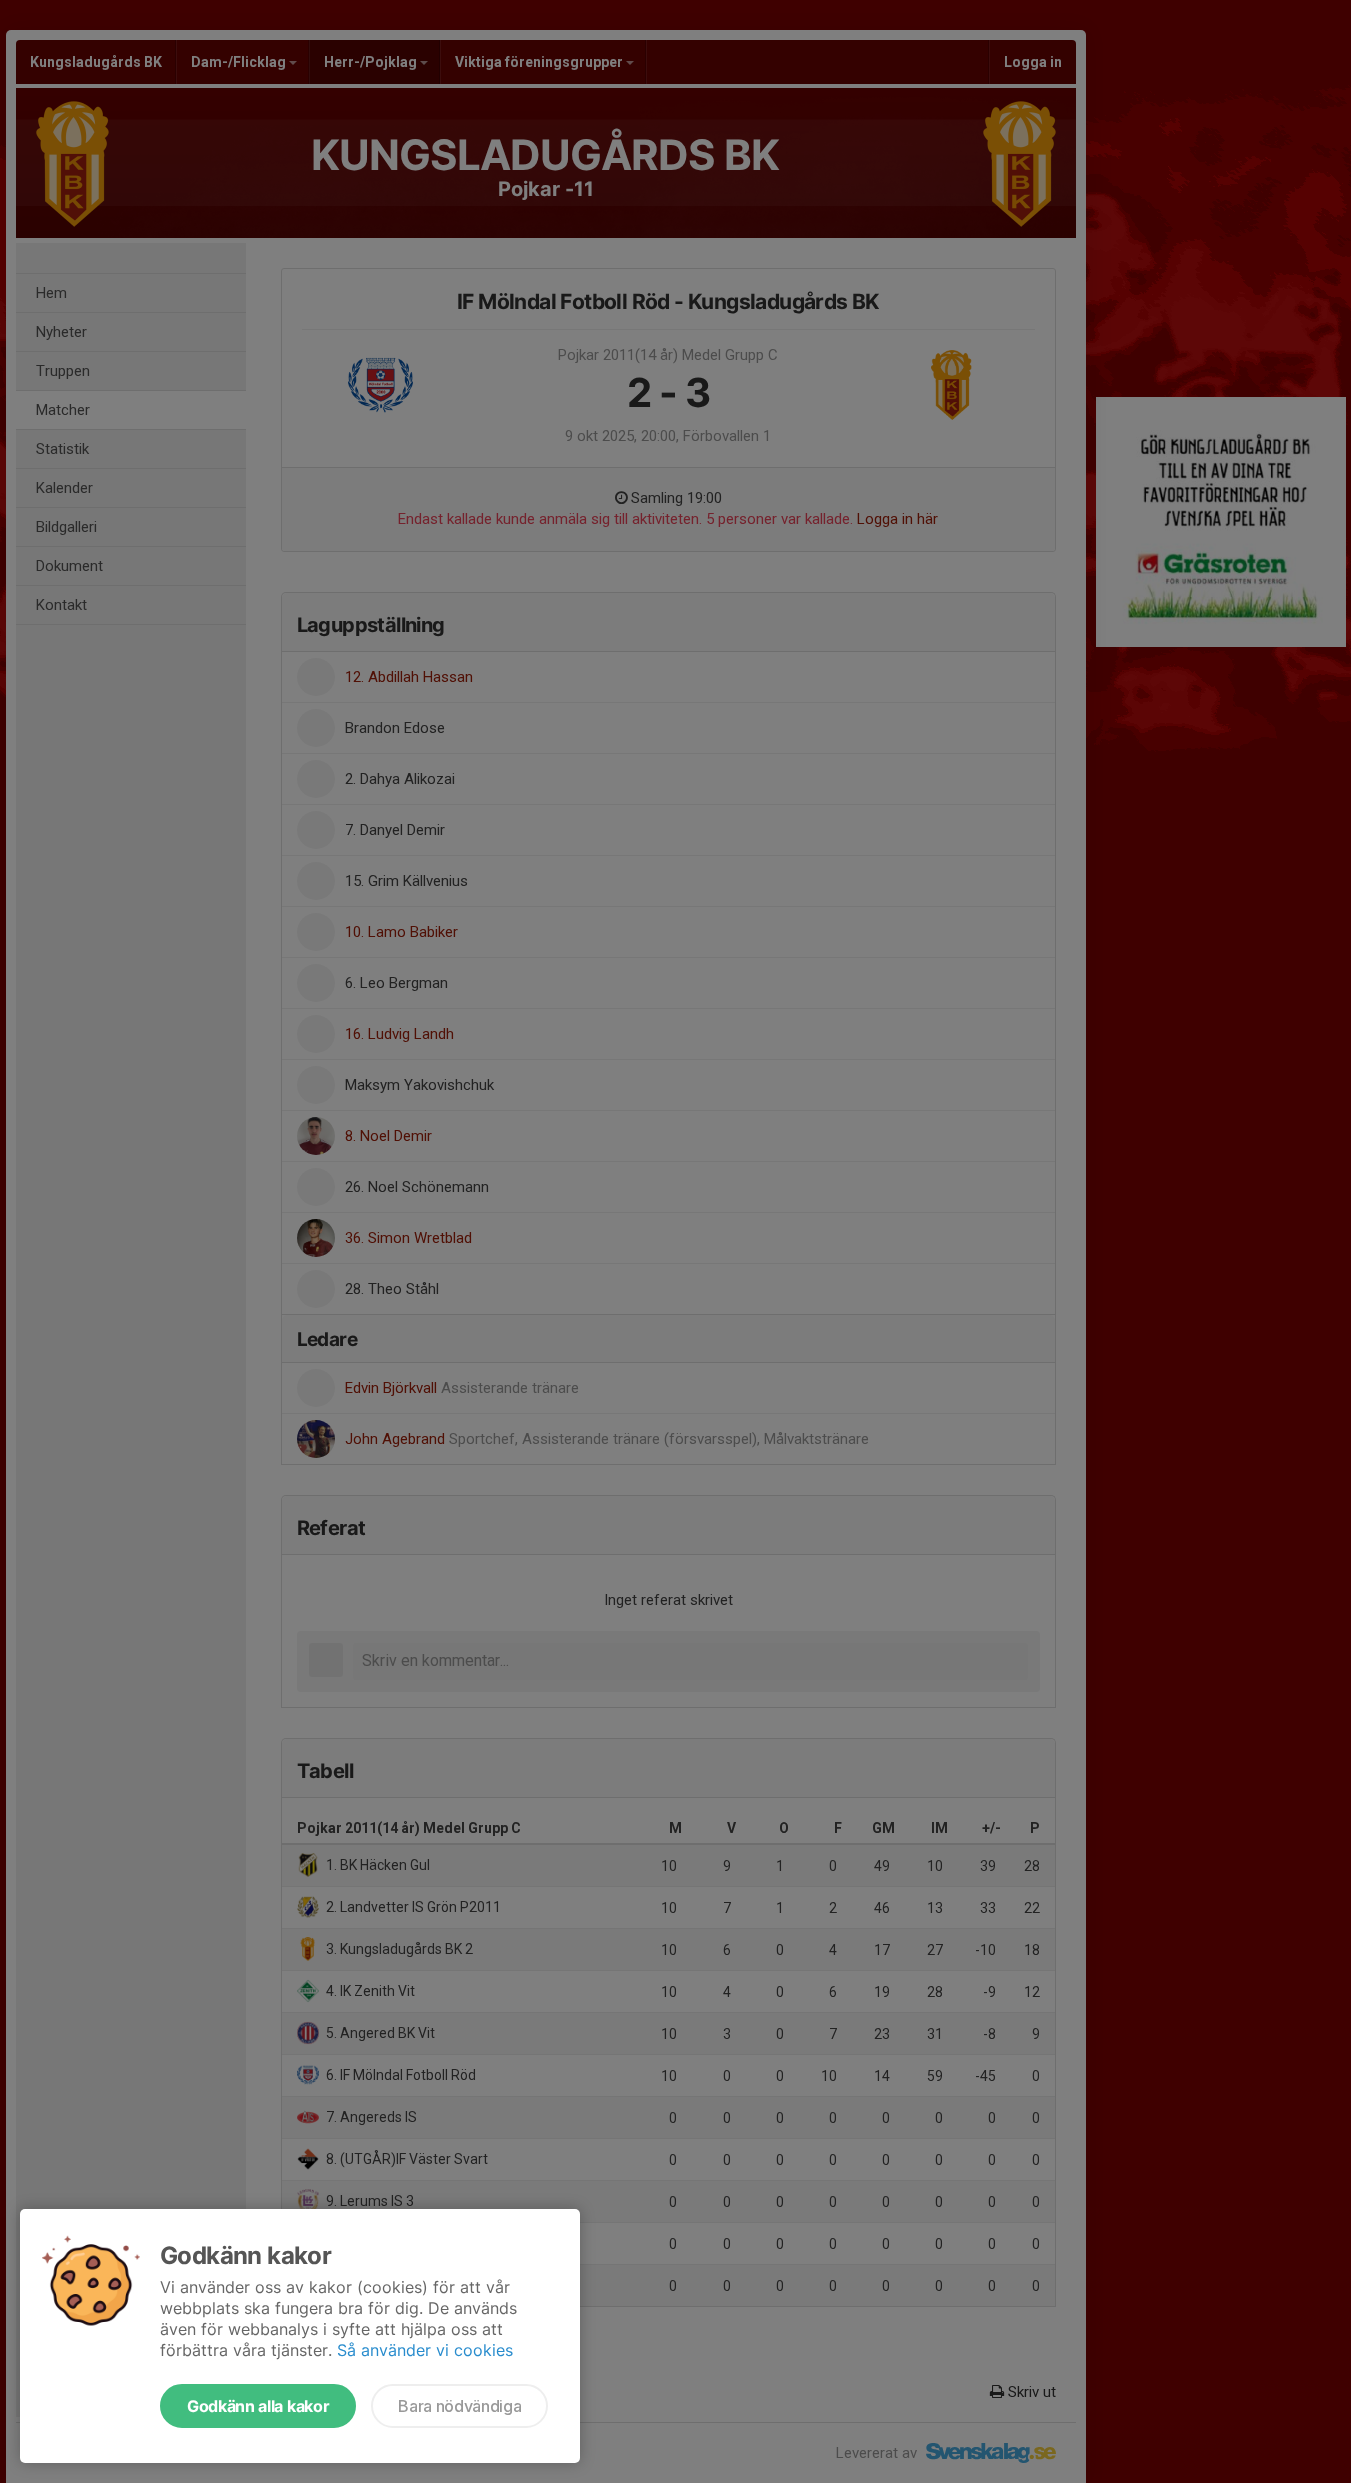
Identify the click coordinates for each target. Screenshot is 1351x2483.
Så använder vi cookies (425, 2350)
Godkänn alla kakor (258, 2406)
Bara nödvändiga (459, 2406)
